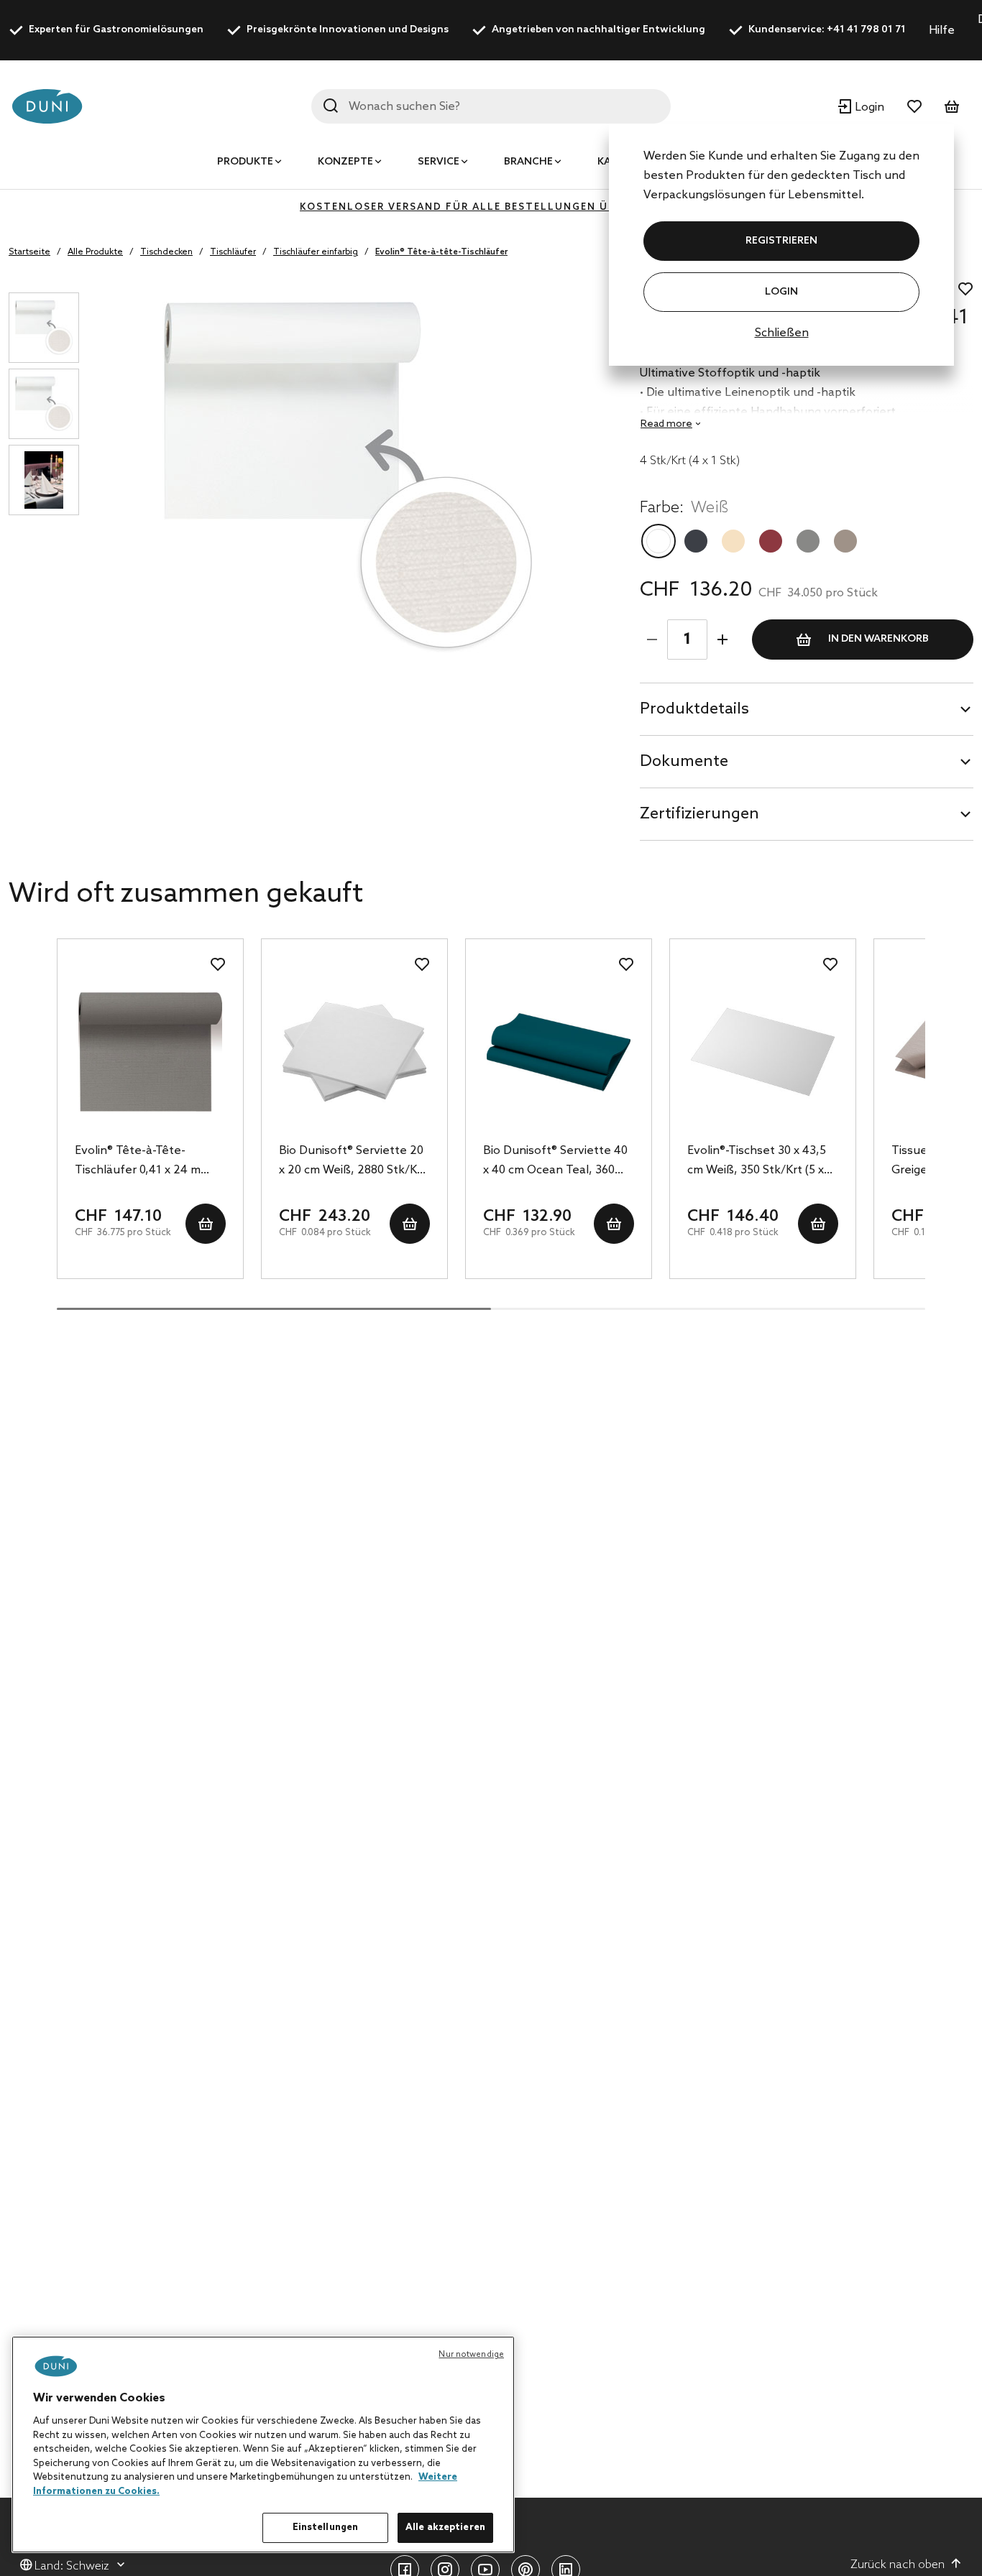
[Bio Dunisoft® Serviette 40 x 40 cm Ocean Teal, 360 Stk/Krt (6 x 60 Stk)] (559, 1052)
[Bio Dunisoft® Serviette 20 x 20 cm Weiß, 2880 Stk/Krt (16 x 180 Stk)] (354, 1052)
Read (666, 424)
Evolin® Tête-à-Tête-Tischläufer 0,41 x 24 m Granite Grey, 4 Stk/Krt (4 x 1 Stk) (148, 1162)
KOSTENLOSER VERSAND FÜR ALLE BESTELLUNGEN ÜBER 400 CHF (491, 207)
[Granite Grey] (808, 541)
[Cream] (733, 541)
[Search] (331, 106)
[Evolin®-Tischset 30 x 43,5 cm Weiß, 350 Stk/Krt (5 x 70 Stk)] (763, 1052)
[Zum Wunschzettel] (914, 106)
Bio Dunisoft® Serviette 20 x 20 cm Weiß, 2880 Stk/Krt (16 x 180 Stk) (353, 1162)
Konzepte (345, 162)
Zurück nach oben (898, 2565)
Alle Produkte (95, 252)
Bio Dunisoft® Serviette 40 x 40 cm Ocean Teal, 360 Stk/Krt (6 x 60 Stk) (555, 1162)
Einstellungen (326, 2527)
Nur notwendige (471, 2355)
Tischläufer (233, 252)
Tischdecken (166, 252)
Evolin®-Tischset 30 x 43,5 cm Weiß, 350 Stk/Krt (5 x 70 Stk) (757, 1162)
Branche (528, 162)
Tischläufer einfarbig (316, 252)
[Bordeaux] (771, 541)
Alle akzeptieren (445, 2527)
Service (439, 162)
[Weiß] (659, 541)
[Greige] (845, 541)
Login (781, 292)
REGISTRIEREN (781, 241)
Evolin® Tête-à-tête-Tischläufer (441, 252)
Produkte (245, 162)
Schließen (782, 333)
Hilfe (942, 31)
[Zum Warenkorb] (952, 106)
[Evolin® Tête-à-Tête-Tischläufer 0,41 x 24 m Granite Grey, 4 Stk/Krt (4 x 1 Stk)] (150, 1052)
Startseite (29, 252)
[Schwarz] (696, 541)
